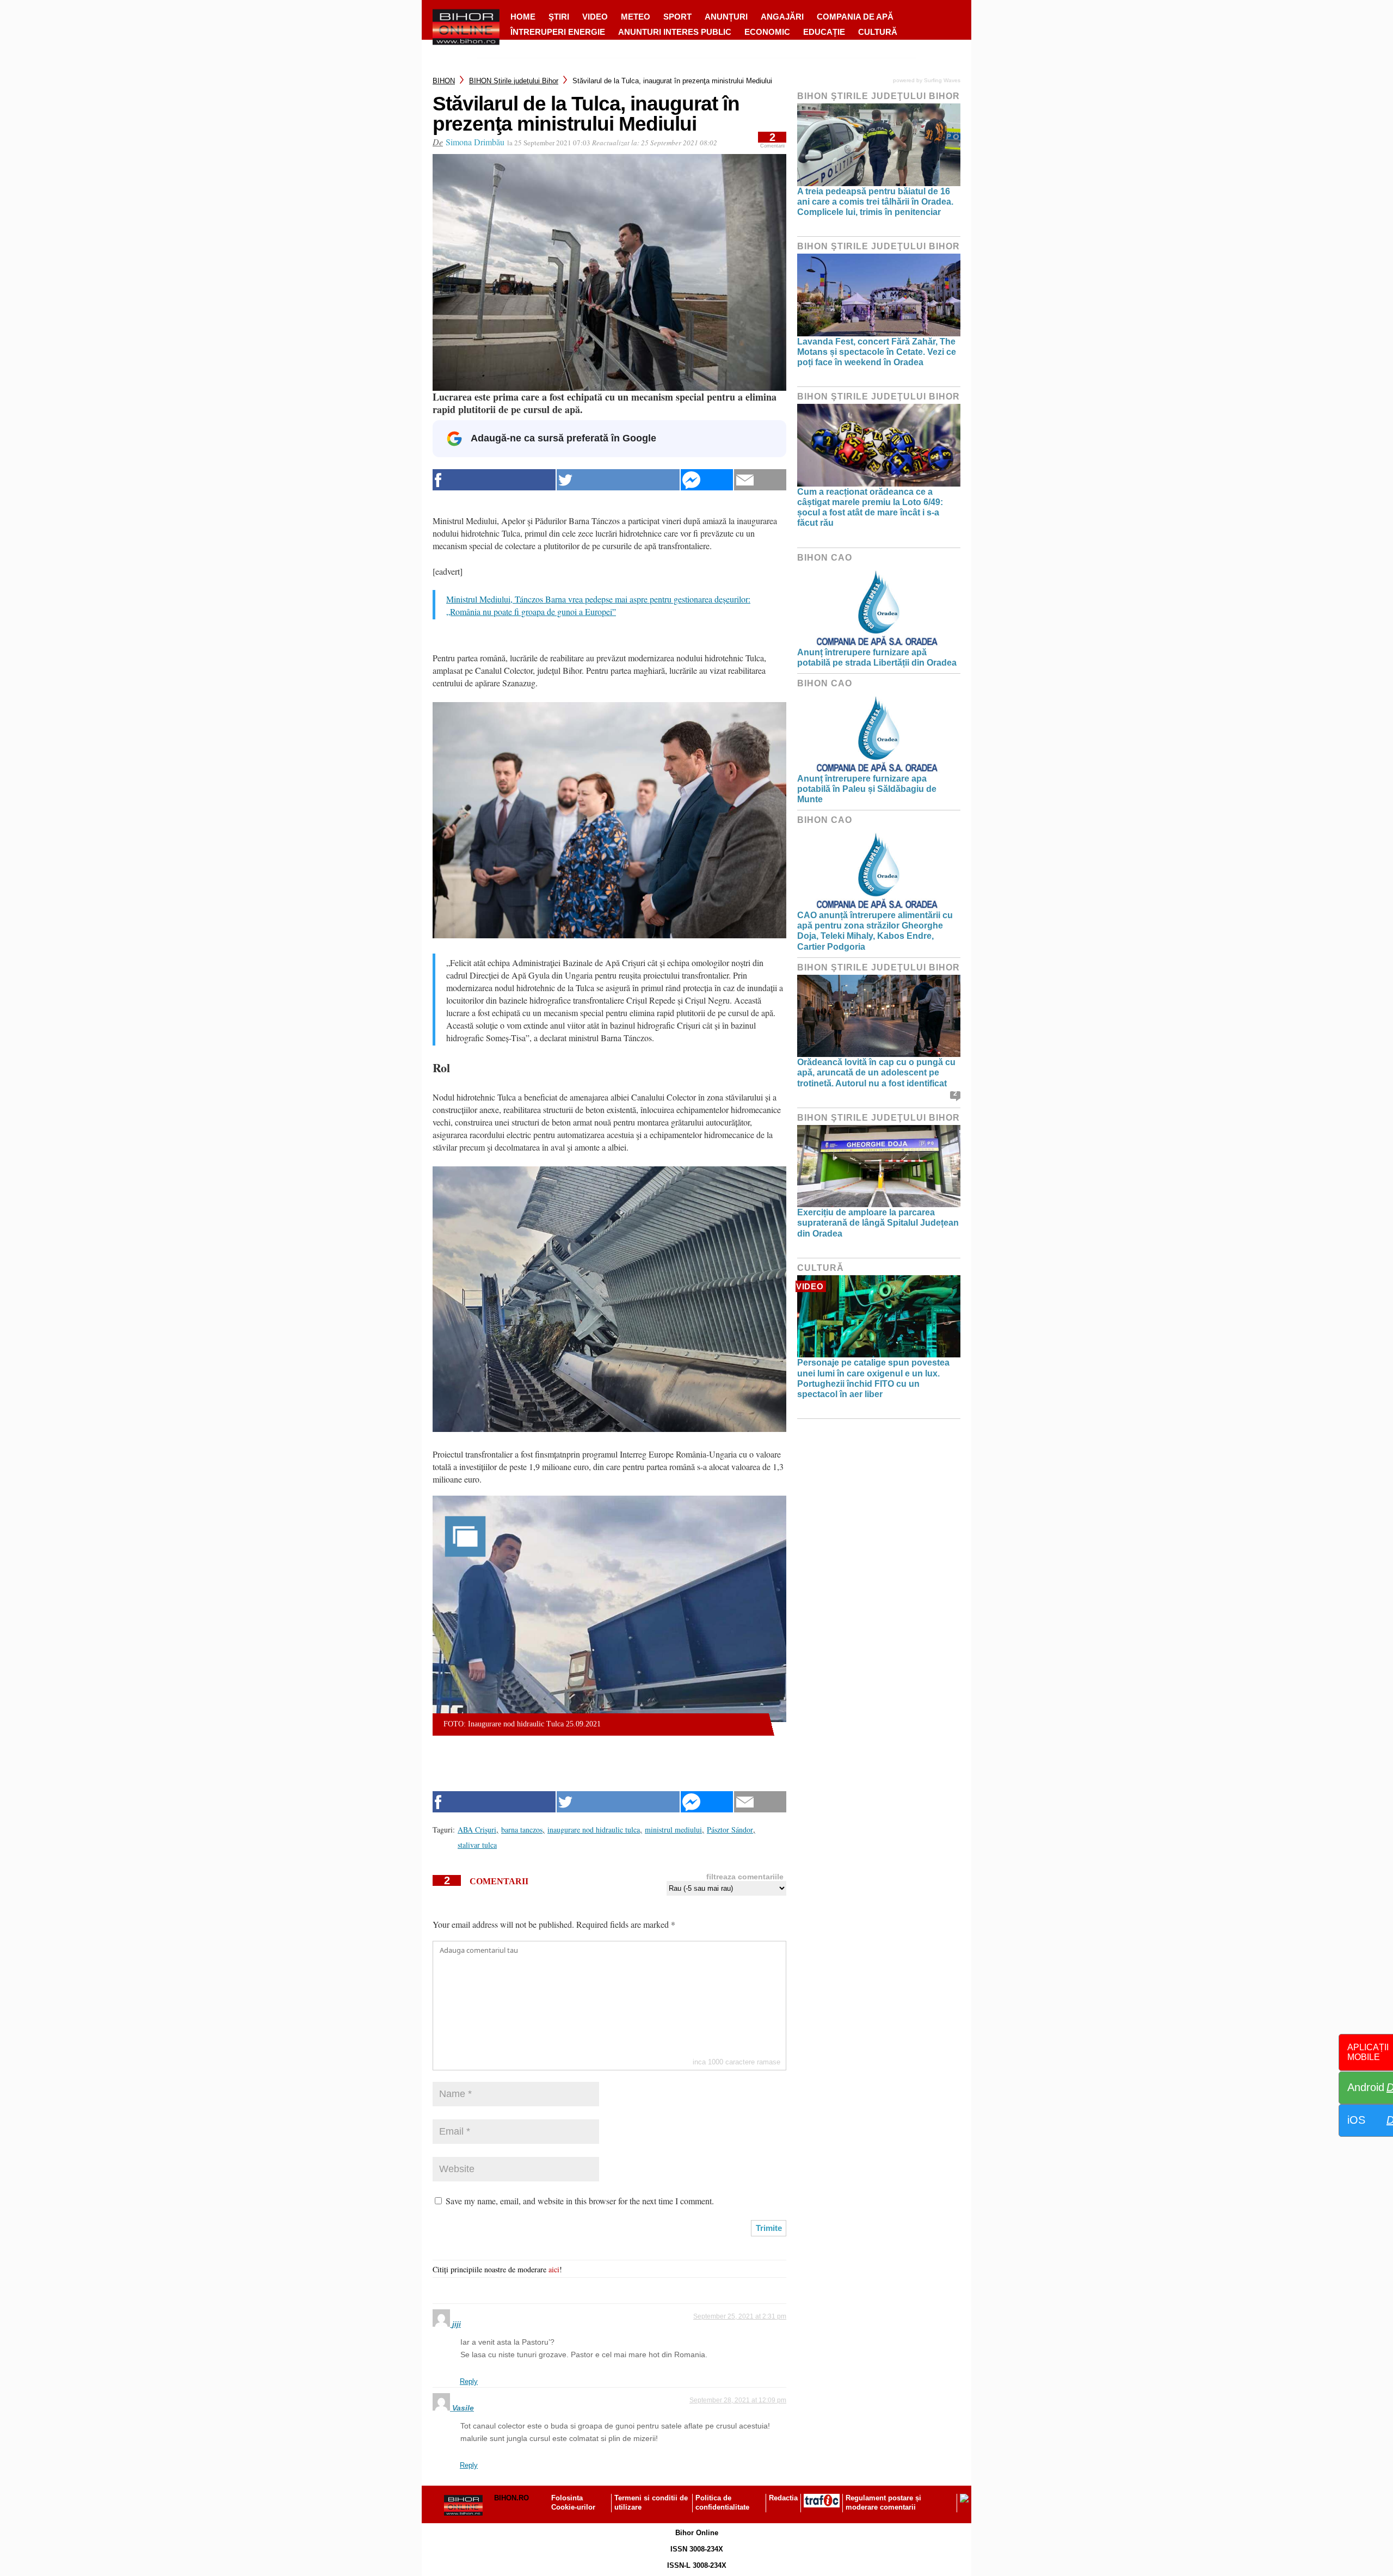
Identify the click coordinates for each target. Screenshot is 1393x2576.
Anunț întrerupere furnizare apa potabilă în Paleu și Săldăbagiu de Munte (867, 789)
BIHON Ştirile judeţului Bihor (514, 81)
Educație (824, 32)
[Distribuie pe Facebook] (494, 480)
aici (554, 2269)
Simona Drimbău (475, 142)
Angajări (782, 17)
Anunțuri (726, 17)
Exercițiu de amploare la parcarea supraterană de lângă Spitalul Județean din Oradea (878, 1223)
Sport (677, 17)
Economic (767, 32)
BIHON (444, 81)
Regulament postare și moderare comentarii (883, 2503)
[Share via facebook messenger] (707, 480)
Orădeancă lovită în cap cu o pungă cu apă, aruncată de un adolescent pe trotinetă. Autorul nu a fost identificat (876, 1072)
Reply (469, 2381)
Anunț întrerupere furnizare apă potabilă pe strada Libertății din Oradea (877, 657)
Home (523, 17)
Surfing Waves (942, 80)
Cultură (878, 32)
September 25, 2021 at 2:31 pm (740, 2316)
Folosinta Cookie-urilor (573, 2503)
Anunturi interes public (675, 32)
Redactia (783, 2498)
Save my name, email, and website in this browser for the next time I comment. (580, 2201)
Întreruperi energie (558, 32)
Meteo (636, 17)
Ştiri (559, 17)
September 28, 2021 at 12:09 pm (738, 2400)
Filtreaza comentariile (745, 1877)
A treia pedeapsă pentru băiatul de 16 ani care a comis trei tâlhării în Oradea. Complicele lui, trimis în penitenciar (875, 202)
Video (595, 17)
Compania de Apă (855, 17)
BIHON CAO (825, 558)
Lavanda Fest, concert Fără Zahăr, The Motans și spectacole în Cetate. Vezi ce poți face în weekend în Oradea (877, 352)
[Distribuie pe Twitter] (618, 480)
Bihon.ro (511, 2498)
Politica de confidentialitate (722, 2503)
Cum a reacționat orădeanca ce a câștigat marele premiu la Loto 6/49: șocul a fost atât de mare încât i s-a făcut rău (870, 508)
